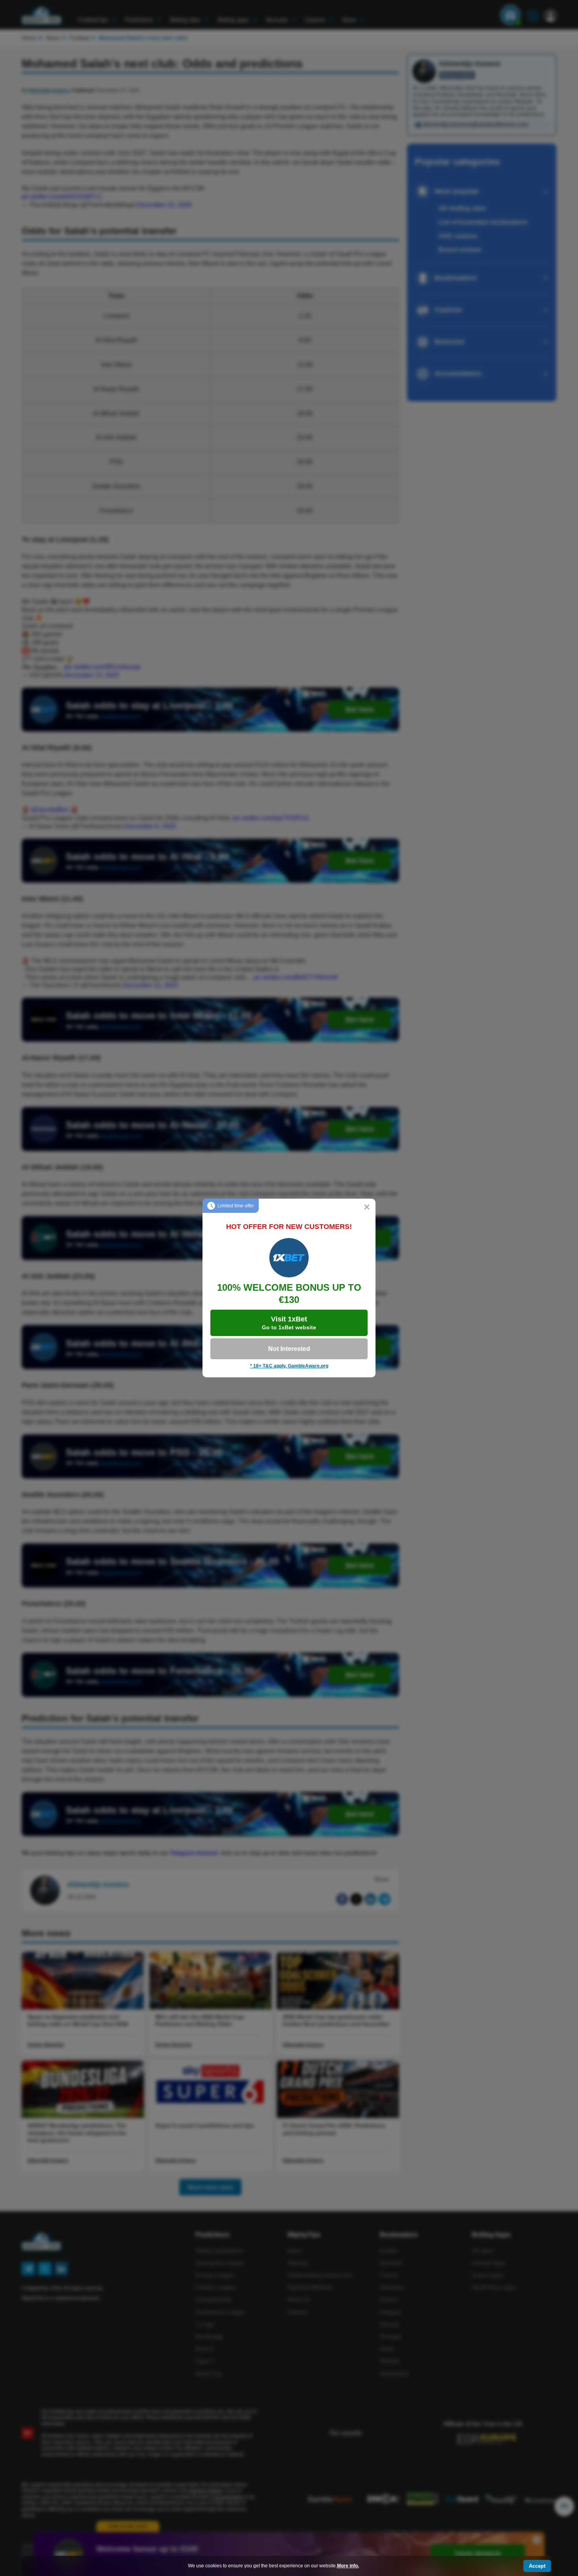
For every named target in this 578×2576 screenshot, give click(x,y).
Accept (537, 2566)
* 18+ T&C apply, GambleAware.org (289, 1366)
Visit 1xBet (289, 1323)
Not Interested (289, 1349)
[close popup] (367, 1207)
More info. (348, 2566)
